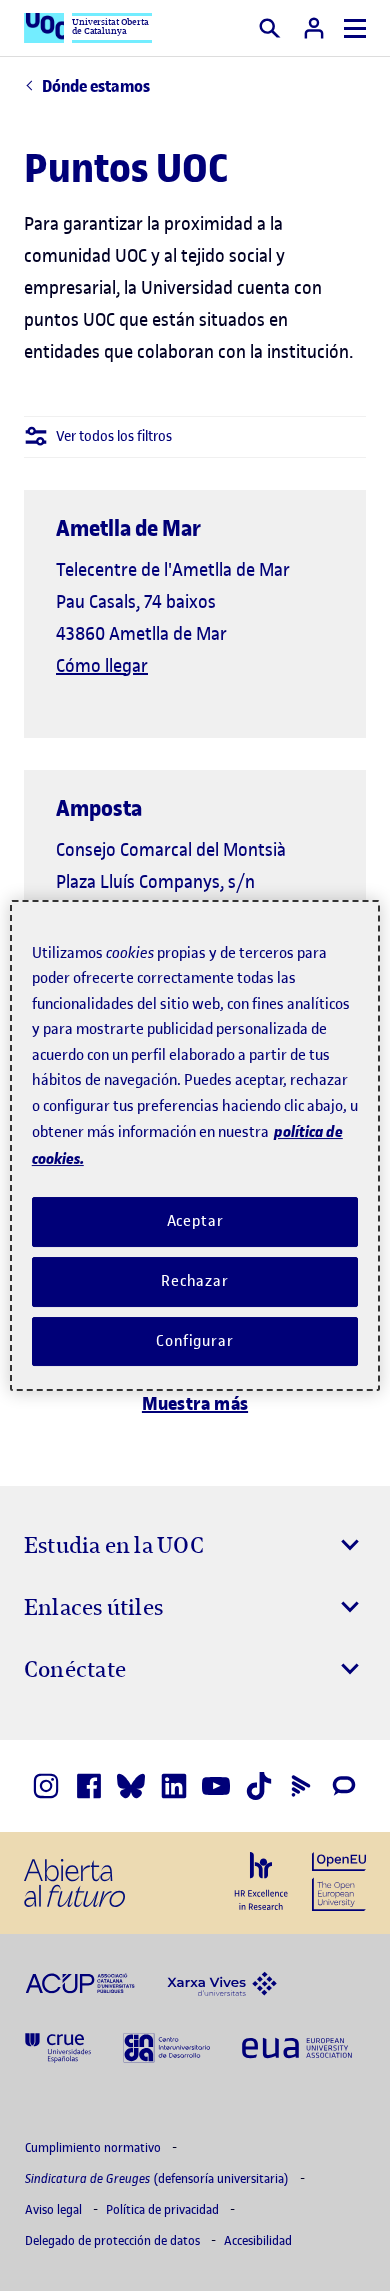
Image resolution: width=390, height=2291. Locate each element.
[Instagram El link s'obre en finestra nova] (46, 1786)
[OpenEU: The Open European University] (339, 1879)
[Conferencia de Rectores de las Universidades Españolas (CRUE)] (58, 2046)
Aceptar (195, 1221)
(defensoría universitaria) (158, 2178)
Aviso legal (55, 2209)
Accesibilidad (258, 2240)
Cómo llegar (102, 665)
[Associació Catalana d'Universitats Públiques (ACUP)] (80, 1982)
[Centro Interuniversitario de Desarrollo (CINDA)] (166, 2046)
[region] (195, 1146)
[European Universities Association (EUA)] (297, 2046)
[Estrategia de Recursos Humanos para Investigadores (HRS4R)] (261, 1881)
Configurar (195, 1341)
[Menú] (355, 28)
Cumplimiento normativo (94, 2147)
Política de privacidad (164, 2209)
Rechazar (195, 1281)
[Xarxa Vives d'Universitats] (222, 1982)
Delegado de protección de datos (114, 2240)
